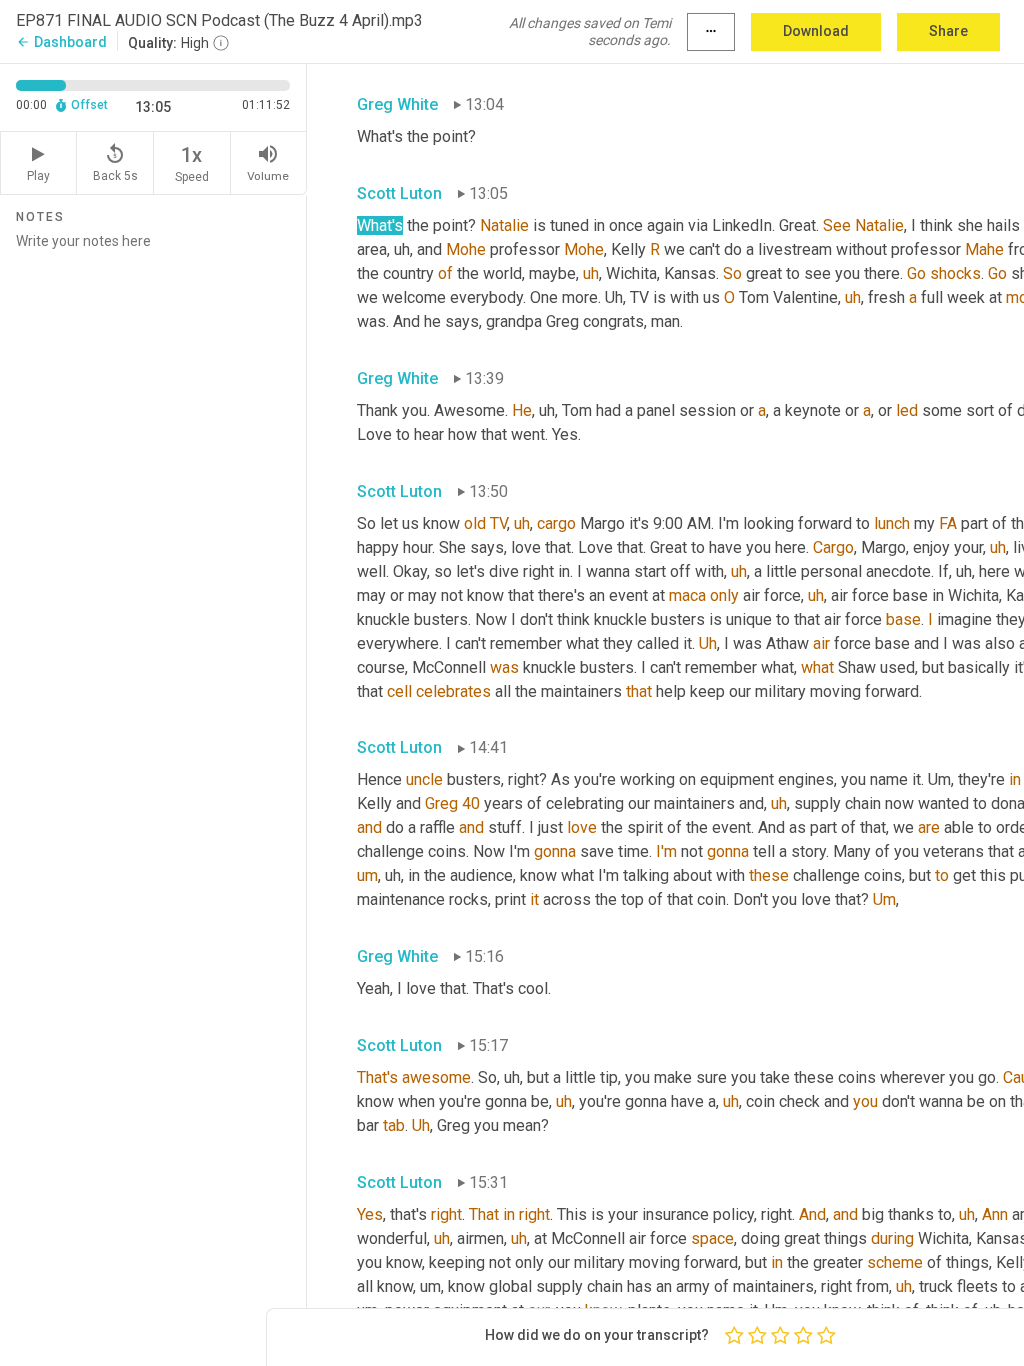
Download (816, 31)
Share (948, 31)
